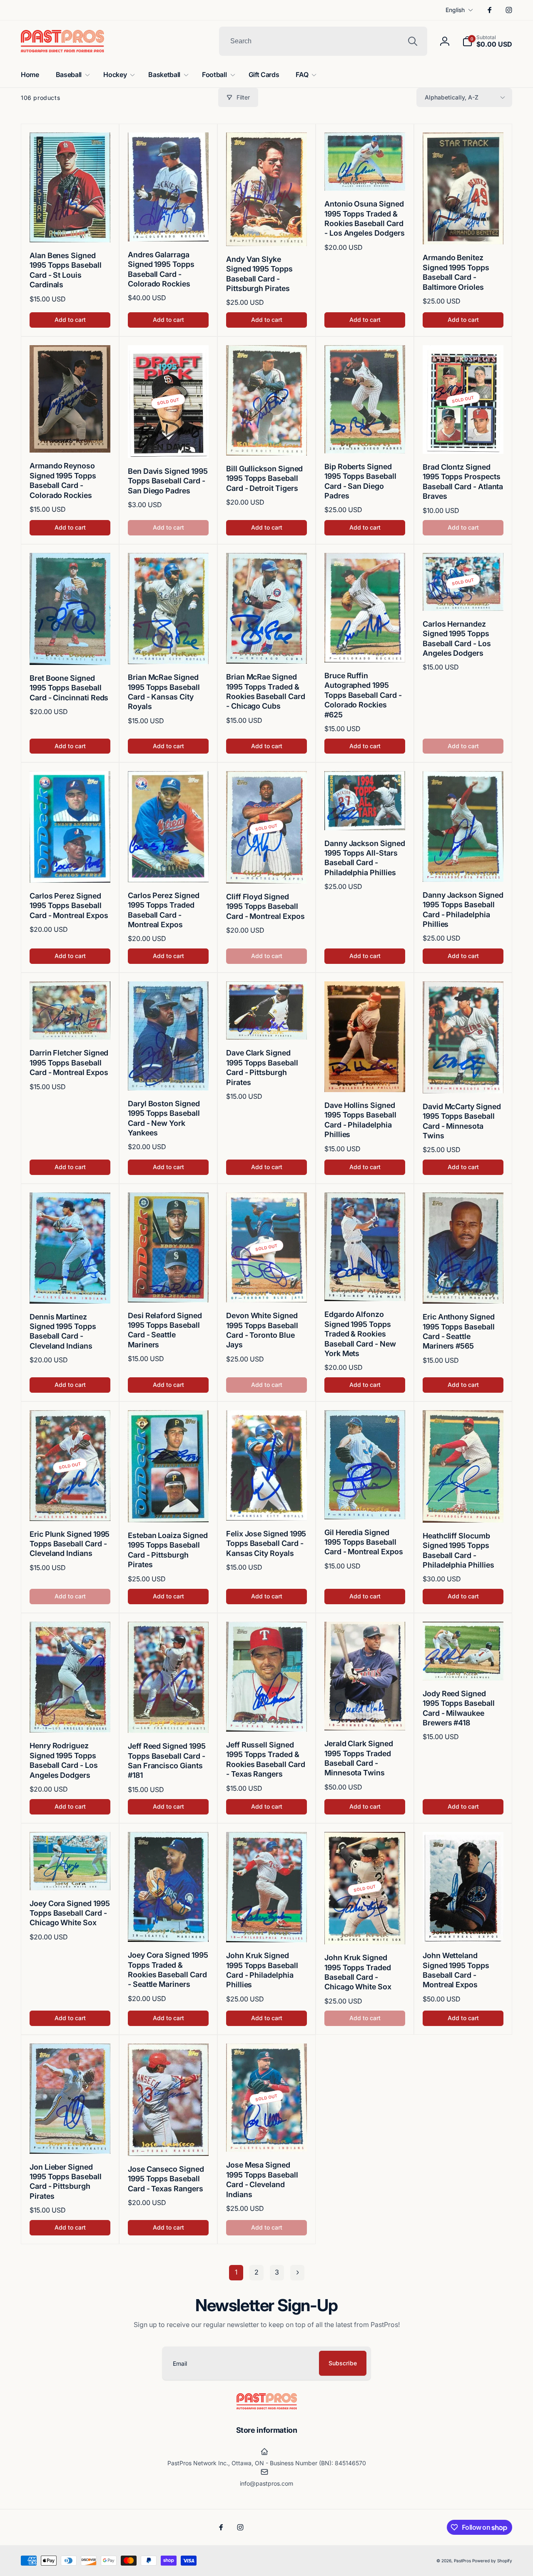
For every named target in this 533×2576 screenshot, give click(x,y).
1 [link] (236, 2272)
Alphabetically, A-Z (452, 97)
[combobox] (323, 41)
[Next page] (297, 2273)
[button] (487, 41)
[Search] (413, 41)
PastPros (462, 2561)
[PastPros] (267, 2407)
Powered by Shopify (492, 2561)
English (455, 10)
